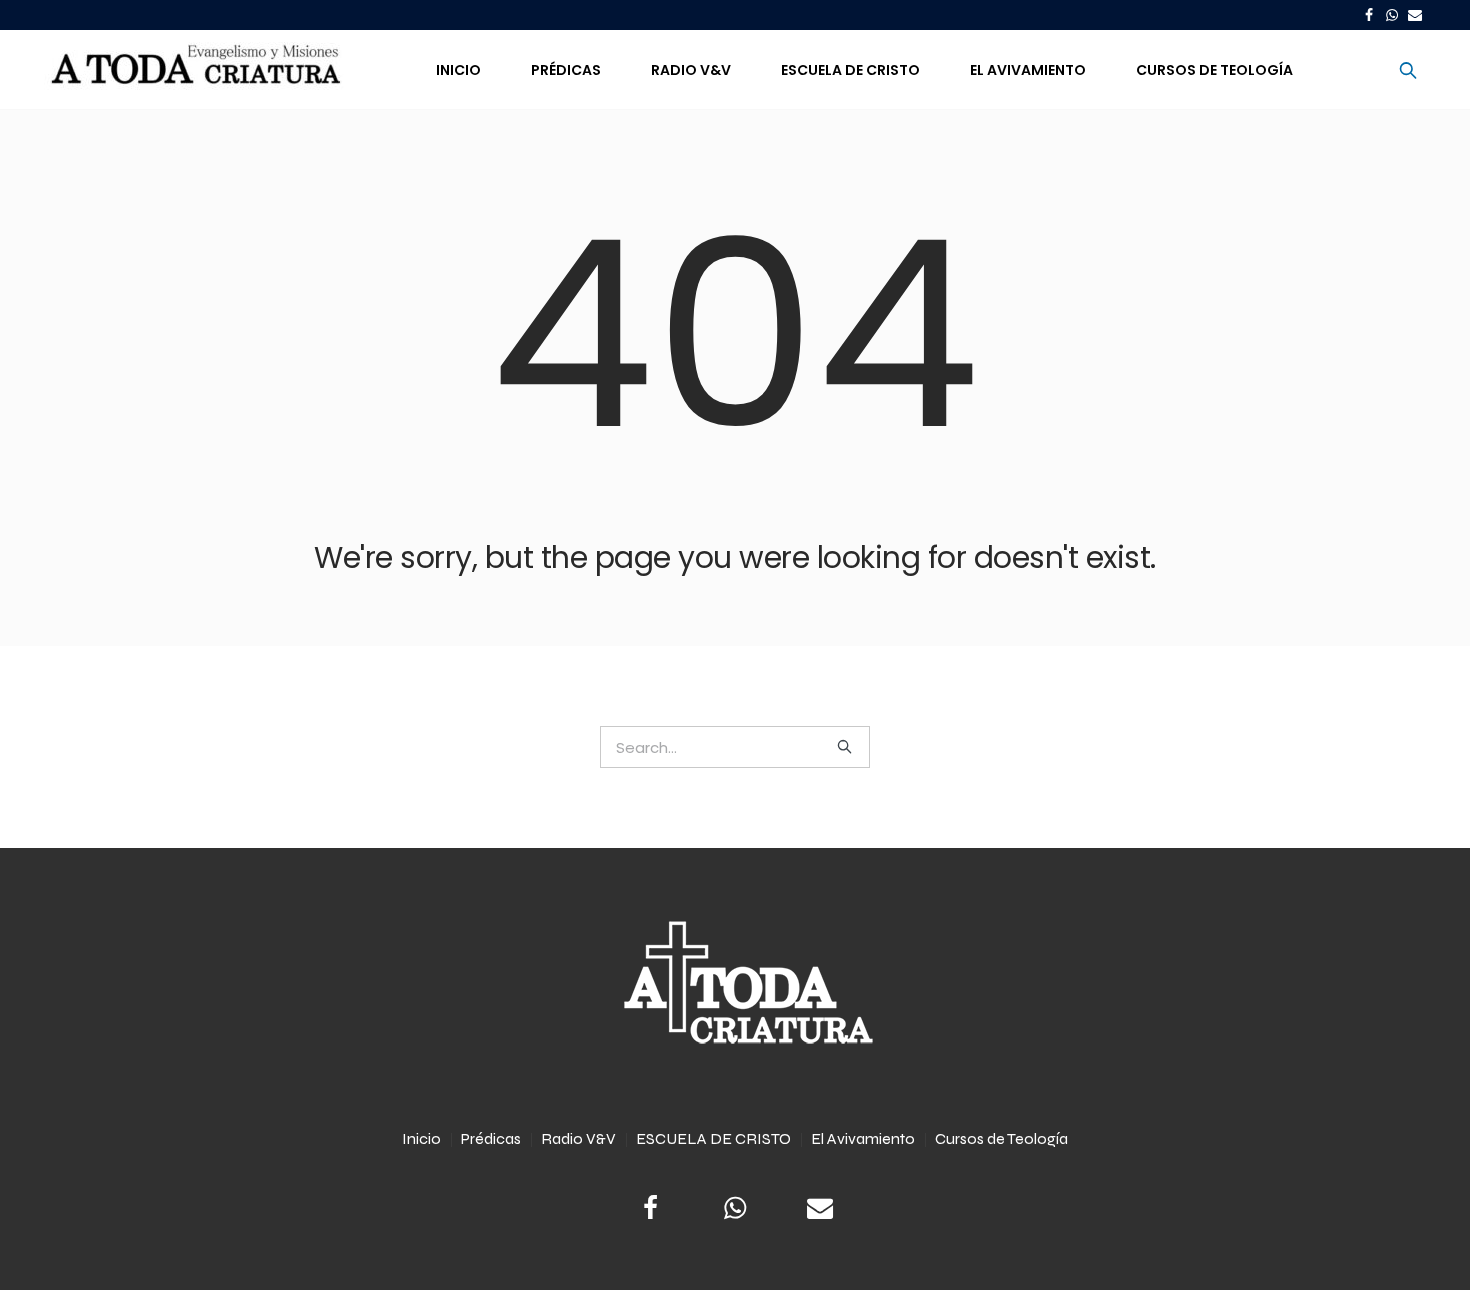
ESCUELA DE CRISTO (713, 1138)
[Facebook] (1369, 15)
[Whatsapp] (1392, 15)
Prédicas (491, 1138)
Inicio (421, 1138)
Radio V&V (578, 1138)
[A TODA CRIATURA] (735, 984)
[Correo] (1415, 15)
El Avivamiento (863, 1138)
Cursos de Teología (1001, 1138)
